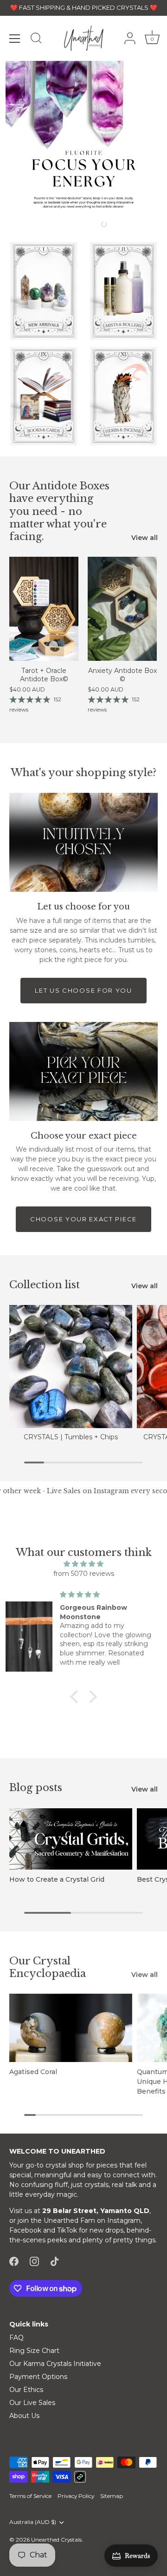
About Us (24, 2416)
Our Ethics (26, 2390)
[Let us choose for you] (83, 842)
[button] (48, 224)
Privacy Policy (76, 2496)
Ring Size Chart (34, 2351)
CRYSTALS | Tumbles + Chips (71, 1437)
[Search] (36, 40)
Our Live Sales (32, 2403)
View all (145, 538)
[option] (83, 139)
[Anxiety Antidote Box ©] (122, 609)
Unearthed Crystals (56, 2540)
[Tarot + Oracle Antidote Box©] (44, 609)
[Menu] (15, 39)
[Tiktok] (55, 2261)
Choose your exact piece (83, 1219)
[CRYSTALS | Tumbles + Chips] (71, 1367)
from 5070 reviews (84, 1574)
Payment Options (38, 2377)
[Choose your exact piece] (83, 1071)
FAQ (16, 2338)
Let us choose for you (83, 990)
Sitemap (112, 2496)
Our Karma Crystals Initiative (55, 2364)
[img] (83, 1564)
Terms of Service (30, 2496)
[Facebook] (14, 2261)
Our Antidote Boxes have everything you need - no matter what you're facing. (59, 511)
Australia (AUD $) (33, 2522)
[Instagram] (34, 2261)
